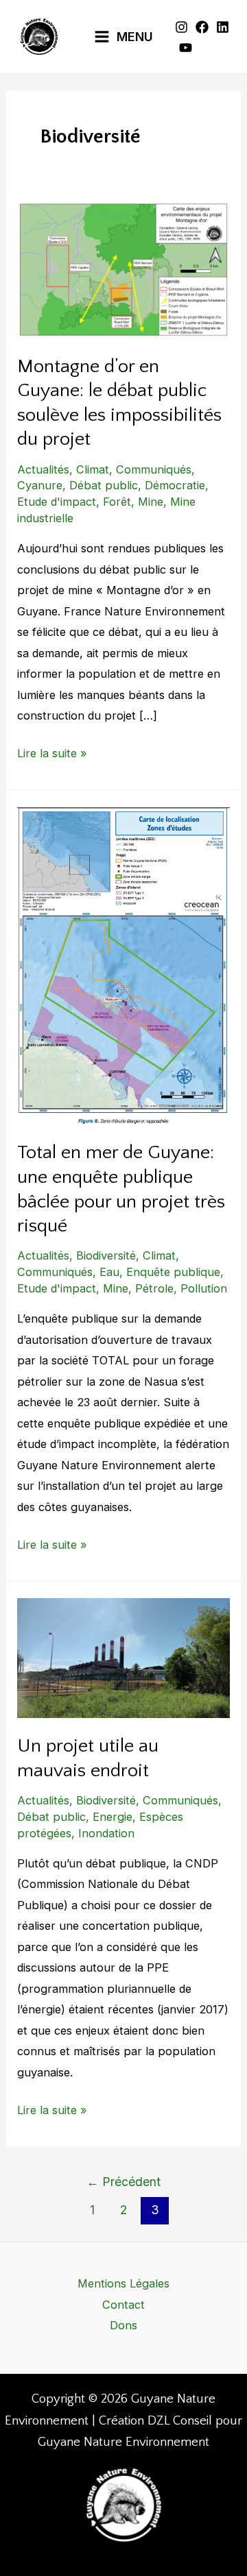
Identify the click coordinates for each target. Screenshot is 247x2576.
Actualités (43, 469)
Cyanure (40, 485)
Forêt (117, 502)
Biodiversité (106, 1255)
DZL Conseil (180, 2421)
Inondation (106, 1833)
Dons (123, 2325)
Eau (109, 1272)
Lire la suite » (52, 751)
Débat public (104, 485)
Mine (151, 502)
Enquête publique (173, 1272)
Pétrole (154, 1288)
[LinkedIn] (223, 27)
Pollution (204, 1288)
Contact (123, 2305)
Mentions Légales (123, 2283)
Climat (93, 469)
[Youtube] (186, 48)
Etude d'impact (57, 502)
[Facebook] (202, 27)
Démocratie (175, 485)
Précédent (123, 2182)
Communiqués (154, 469)
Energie (113, 1817)
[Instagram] (181, 27)
